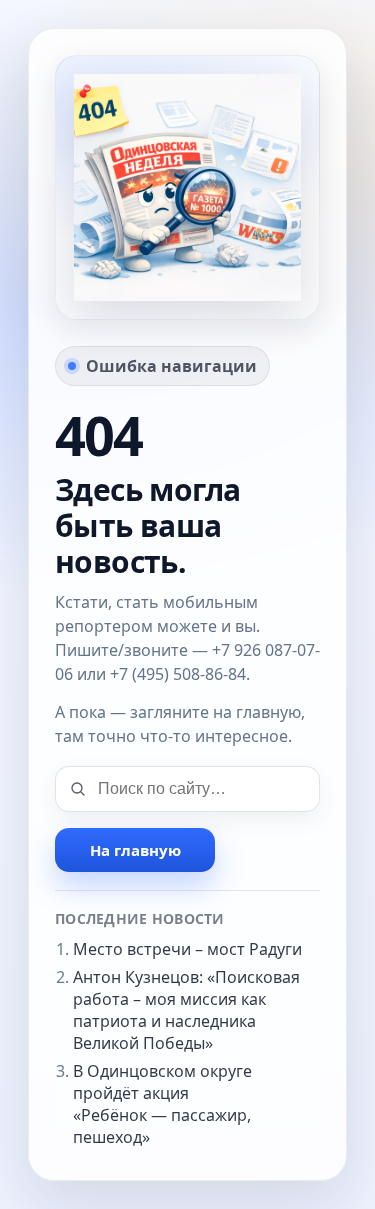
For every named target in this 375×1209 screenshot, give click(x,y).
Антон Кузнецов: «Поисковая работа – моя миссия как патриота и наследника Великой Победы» (186, 1010)
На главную (135, 850)
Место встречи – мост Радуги (187, 949)
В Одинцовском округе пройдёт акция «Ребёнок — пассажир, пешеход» (162, 1104)
